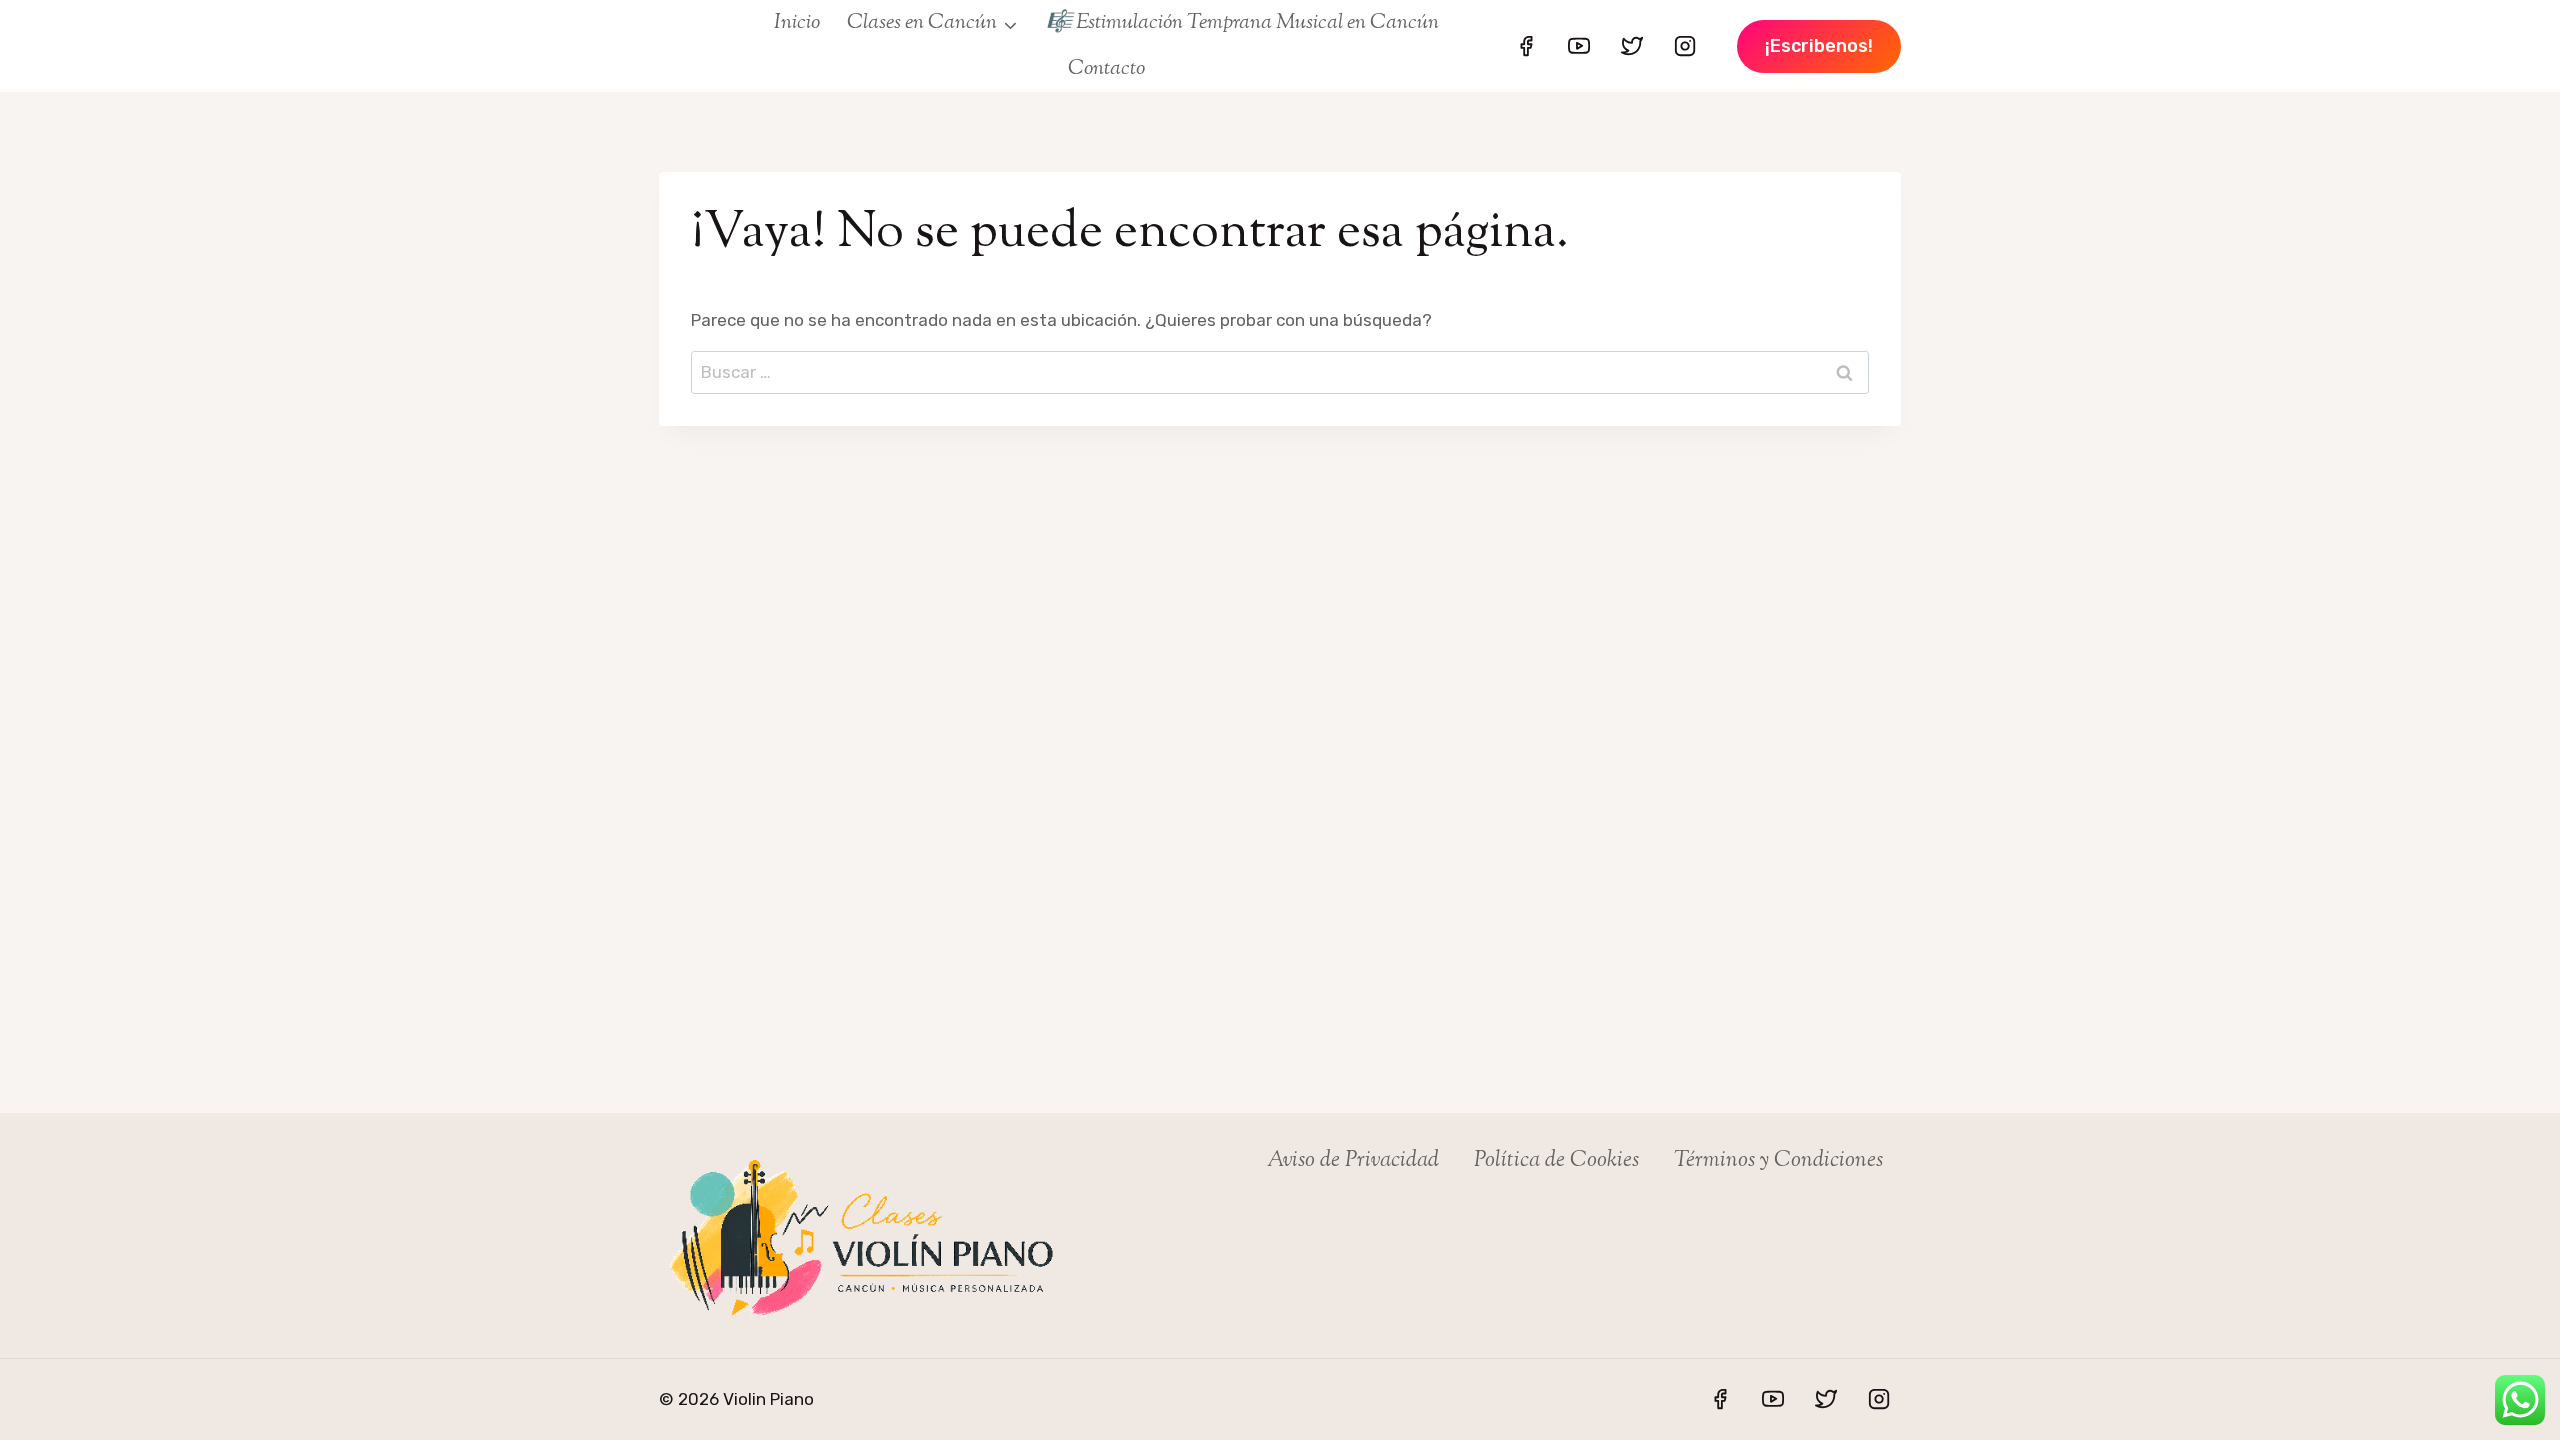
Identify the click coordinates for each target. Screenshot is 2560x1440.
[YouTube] (1579, 46)
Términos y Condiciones (1778, 1161)
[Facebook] (1526, 46)
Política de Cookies (1556, 1161)
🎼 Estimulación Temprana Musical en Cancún (1242, 23)
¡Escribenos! (1819, 46)
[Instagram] (1685, 46)
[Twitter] (1632, 46)
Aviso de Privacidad (1353, 1161)
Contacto (1106, 69)
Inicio (797, 23)
